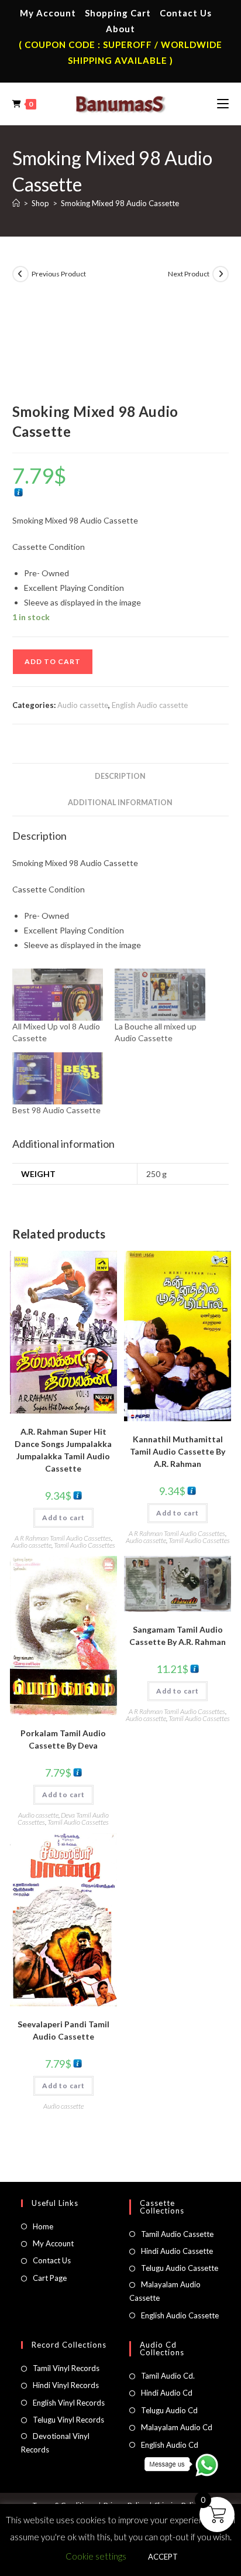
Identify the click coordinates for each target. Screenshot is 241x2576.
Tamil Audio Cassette (177, 2234)
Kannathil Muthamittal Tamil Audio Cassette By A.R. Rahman (178, 1451)
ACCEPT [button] (163, 2557)
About (120, 29)
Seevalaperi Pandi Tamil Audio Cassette (63, 2030)
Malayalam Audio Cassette (165, 2291)
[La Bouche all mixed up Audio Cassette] (160, 995)
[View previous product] (20, 274)
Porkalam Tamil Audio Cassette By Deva (63, 1739)
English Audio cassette (150, 705)
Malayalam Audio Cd (177, 2427)
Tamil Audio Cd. (168, 2376)
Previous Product (59, 274)
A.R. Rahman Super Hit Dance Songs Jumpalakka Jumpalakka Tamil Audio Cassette (63, 1450)
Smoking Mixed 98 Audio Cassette (120, 203)
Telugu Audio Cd (169, 2410)
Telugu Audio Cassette (180, 2268)
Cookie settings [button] (96, 2556)
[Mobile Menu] (223, 104)
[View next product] (221, 274)
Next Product (189, 274)
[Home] (16, 203)
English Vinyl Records (69, 2403)
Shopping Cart (118, 13)
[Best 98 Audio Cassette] (58, 1078)
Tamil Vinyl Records (66, 2368)
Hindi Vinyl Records (66, 2385)
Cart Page (50, 2278)
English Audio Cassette (180, 2315)
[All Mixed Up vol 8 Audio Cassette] (58, 995)
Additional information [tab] (120, 803)
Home (43, 2226)
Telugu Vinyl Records (68, 2420)
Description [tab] (120, 776)
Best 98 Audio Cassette (56, 1110)
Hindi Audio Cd (167, 2393)
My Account (48, 13)
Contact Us (186, 13)
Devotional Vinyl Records (55, 2443)
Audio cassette (83, 705)
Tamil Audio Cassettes (85, 1545)
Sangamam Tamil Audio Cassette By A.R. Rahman (178, 1636)
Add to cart (53, 661)
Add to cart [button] (63, 1518)
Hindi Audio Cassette (177, 2251)
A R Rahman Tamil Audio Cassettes (63, 1538)
